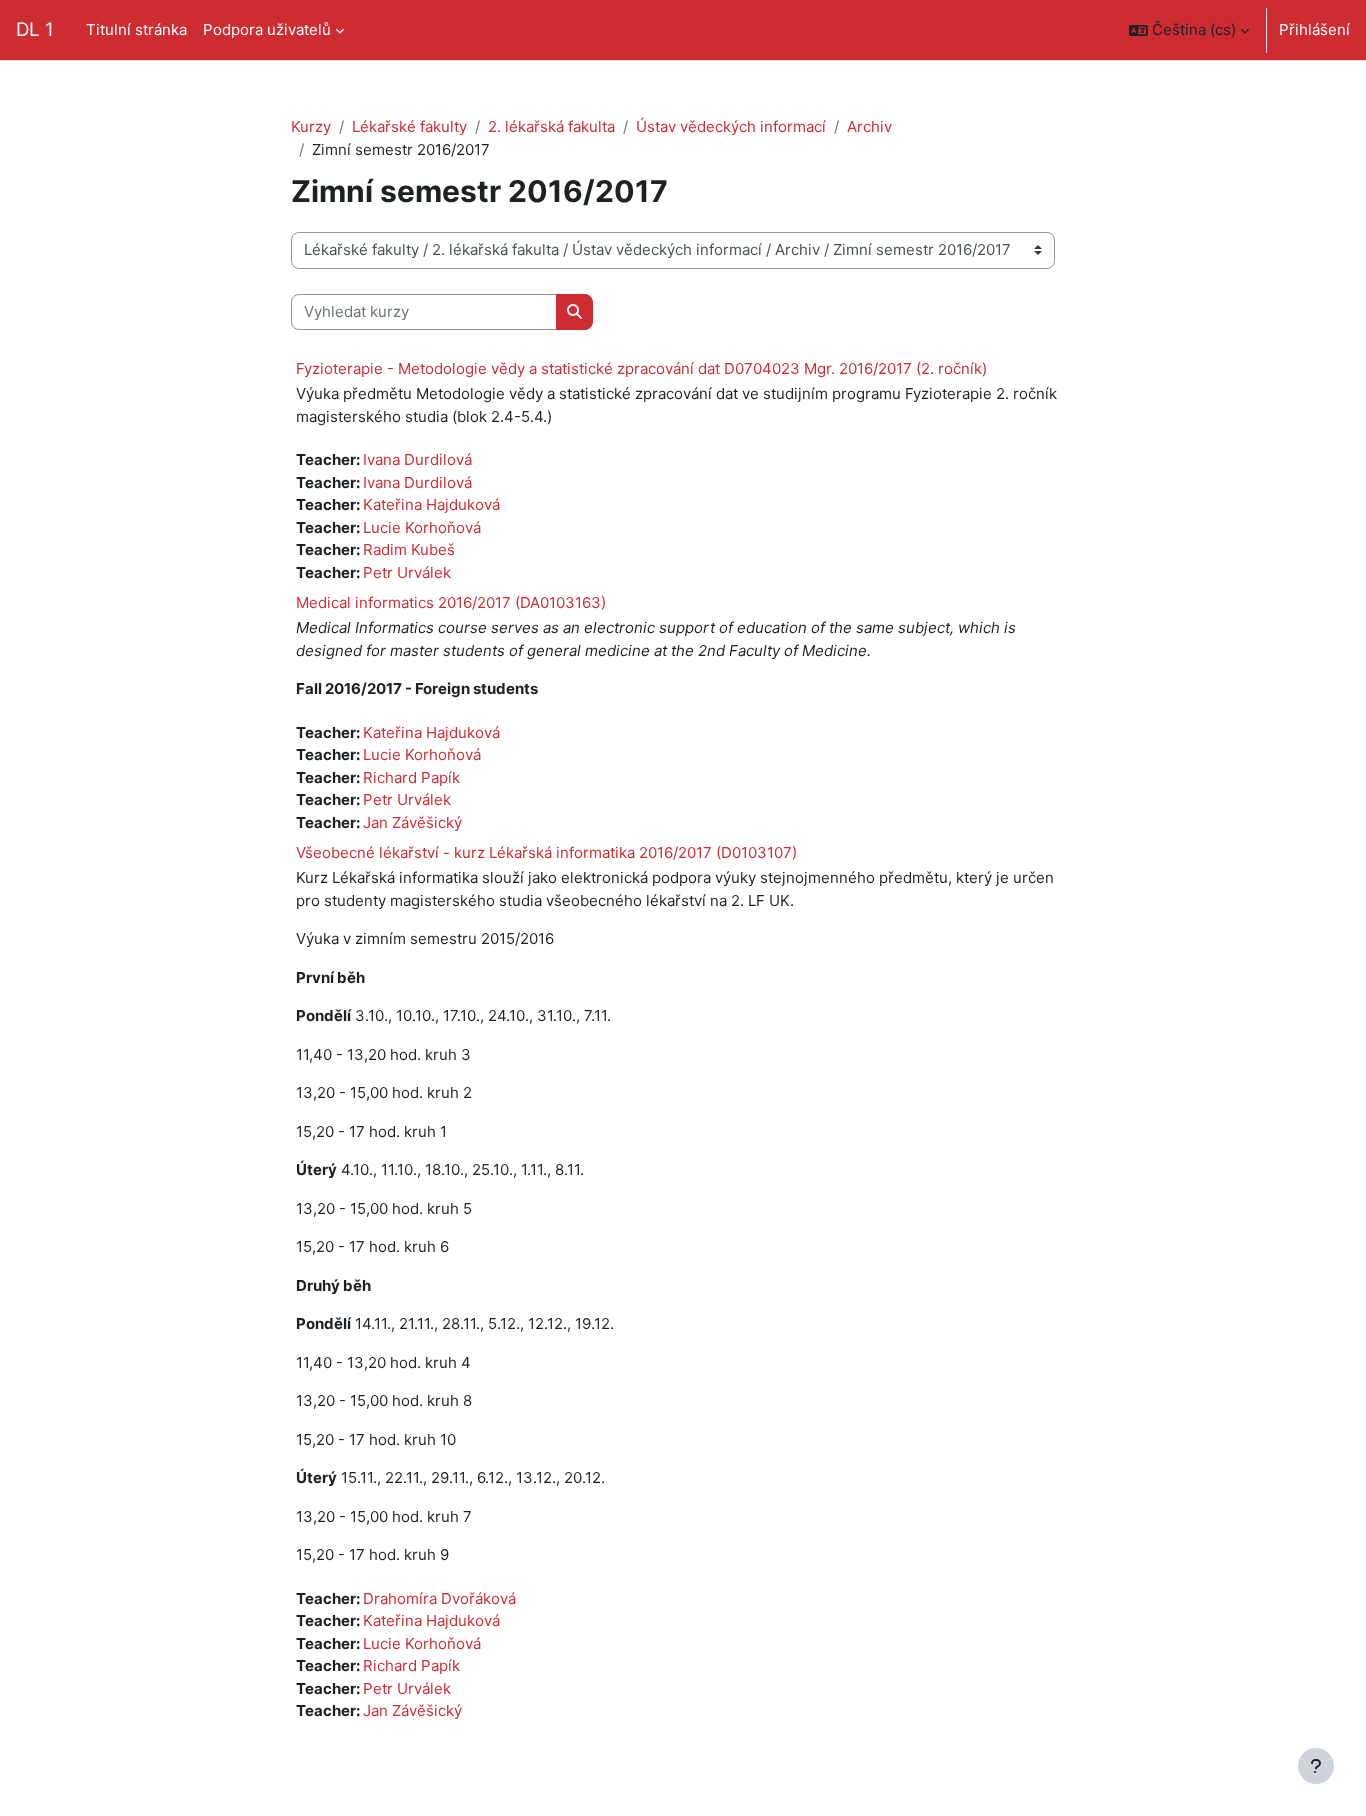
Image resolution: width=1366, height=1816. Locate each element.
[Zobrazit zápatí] (1316, 1766)
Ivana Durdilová (417, 459)
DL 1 (35, 29)
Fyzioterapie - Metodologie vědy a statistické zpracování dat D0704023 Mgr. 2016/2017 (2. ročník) (641, 368)
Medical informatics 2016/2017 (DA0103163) (451, 602)
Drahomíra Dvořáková (439, 1598)
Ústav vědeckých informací (731, 126)
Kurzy (311, 126)
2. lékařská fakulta (551, 126)
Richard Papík (411, 777)
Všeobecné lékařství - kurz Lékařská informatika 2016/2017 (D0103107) (546, 852)
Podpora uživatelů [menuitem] (267, 29)
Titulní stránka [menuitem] (136, 29)
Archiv (869, 126)
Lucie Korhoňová (422, 527)
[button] (1189, 30)
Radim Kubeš (409, 549)
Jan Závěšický (412, 822)
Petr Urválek (407, 572)
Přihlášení (1314, 29)
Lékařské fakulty (409, 126)
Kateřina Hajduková (431, 504)
